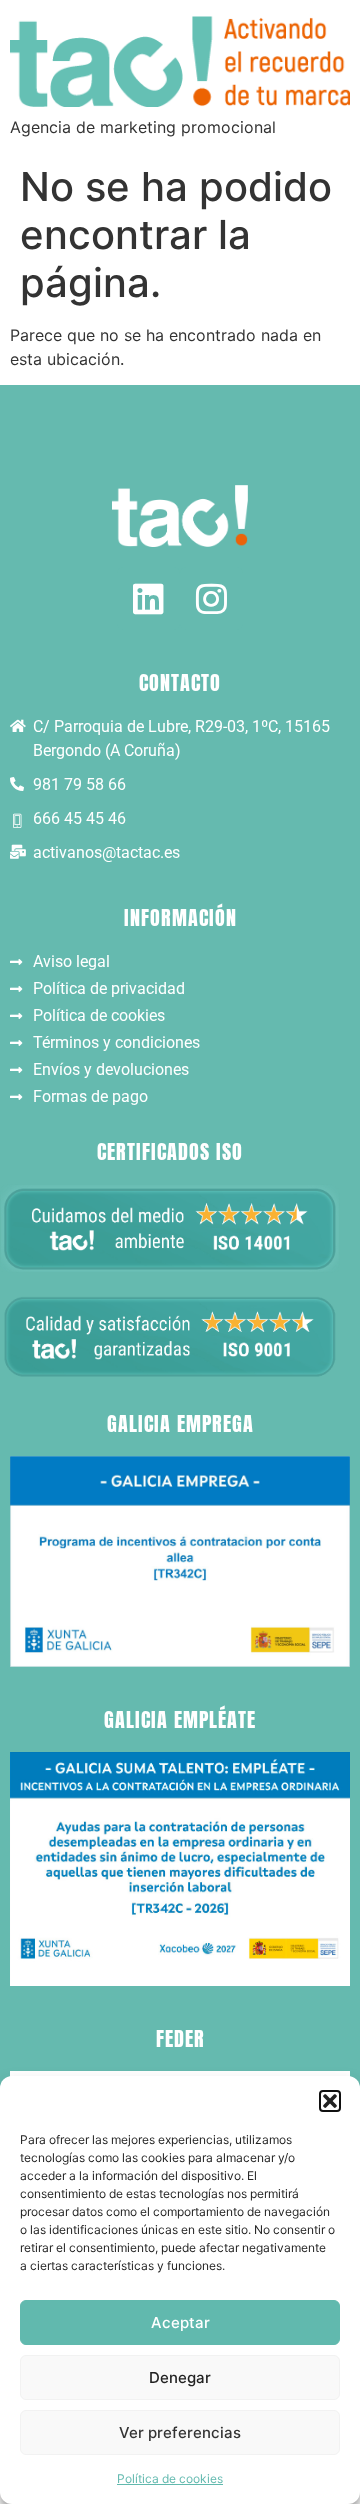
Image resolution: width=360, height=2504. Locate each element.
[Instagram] (211, 598)
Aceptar (180, 2322)
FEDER (180, 2038)
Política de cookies (170, 2478)
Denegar (180, 2377)
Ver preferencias (180, 2432)
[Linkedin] (148, 598)
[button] (330, 2101)
